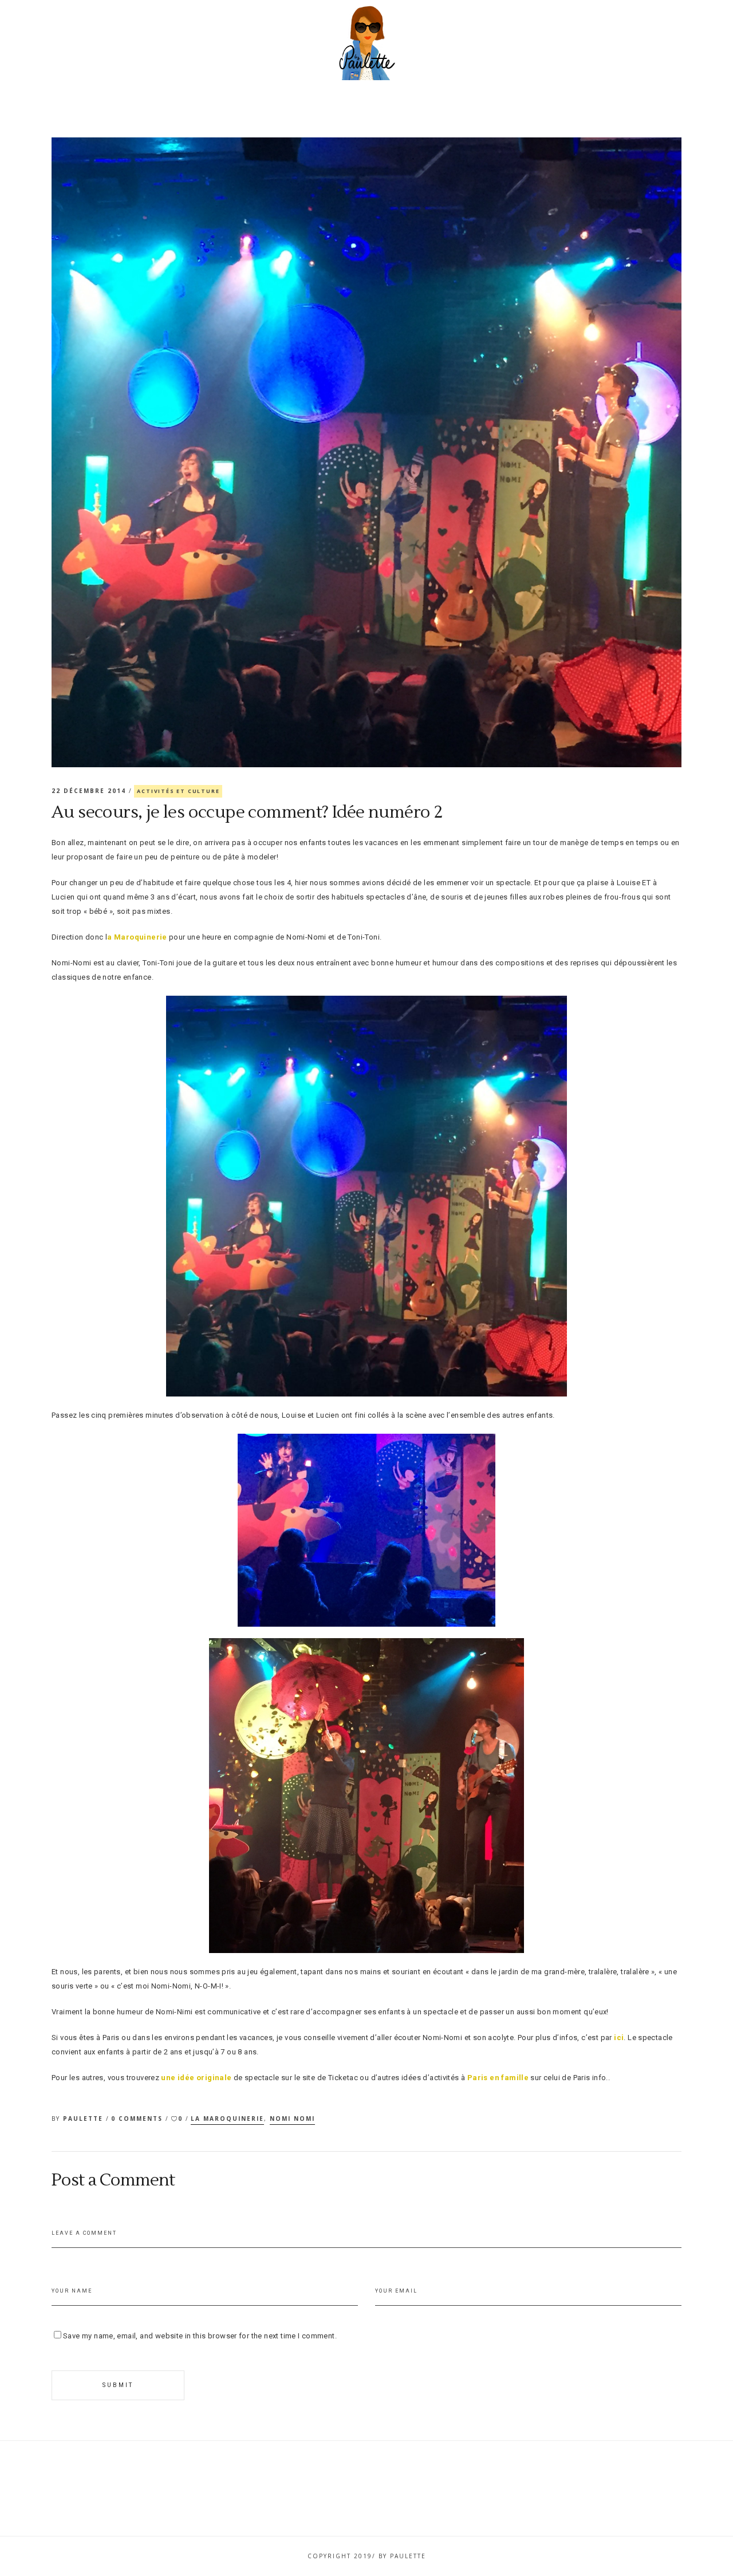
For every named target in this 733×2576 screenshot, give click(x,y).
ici (619, 2037)
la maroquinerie (227, 2119)
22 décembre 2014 (90, 791)
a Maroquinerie (137, 937)
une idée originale (196, 2078)
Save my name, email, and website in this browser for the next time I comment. (200, 2336)
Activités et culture (178, 791)
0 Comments (138, 2119)
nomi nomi (292, 2119)
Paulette (84, 2119)
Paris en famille (498, 2078)
